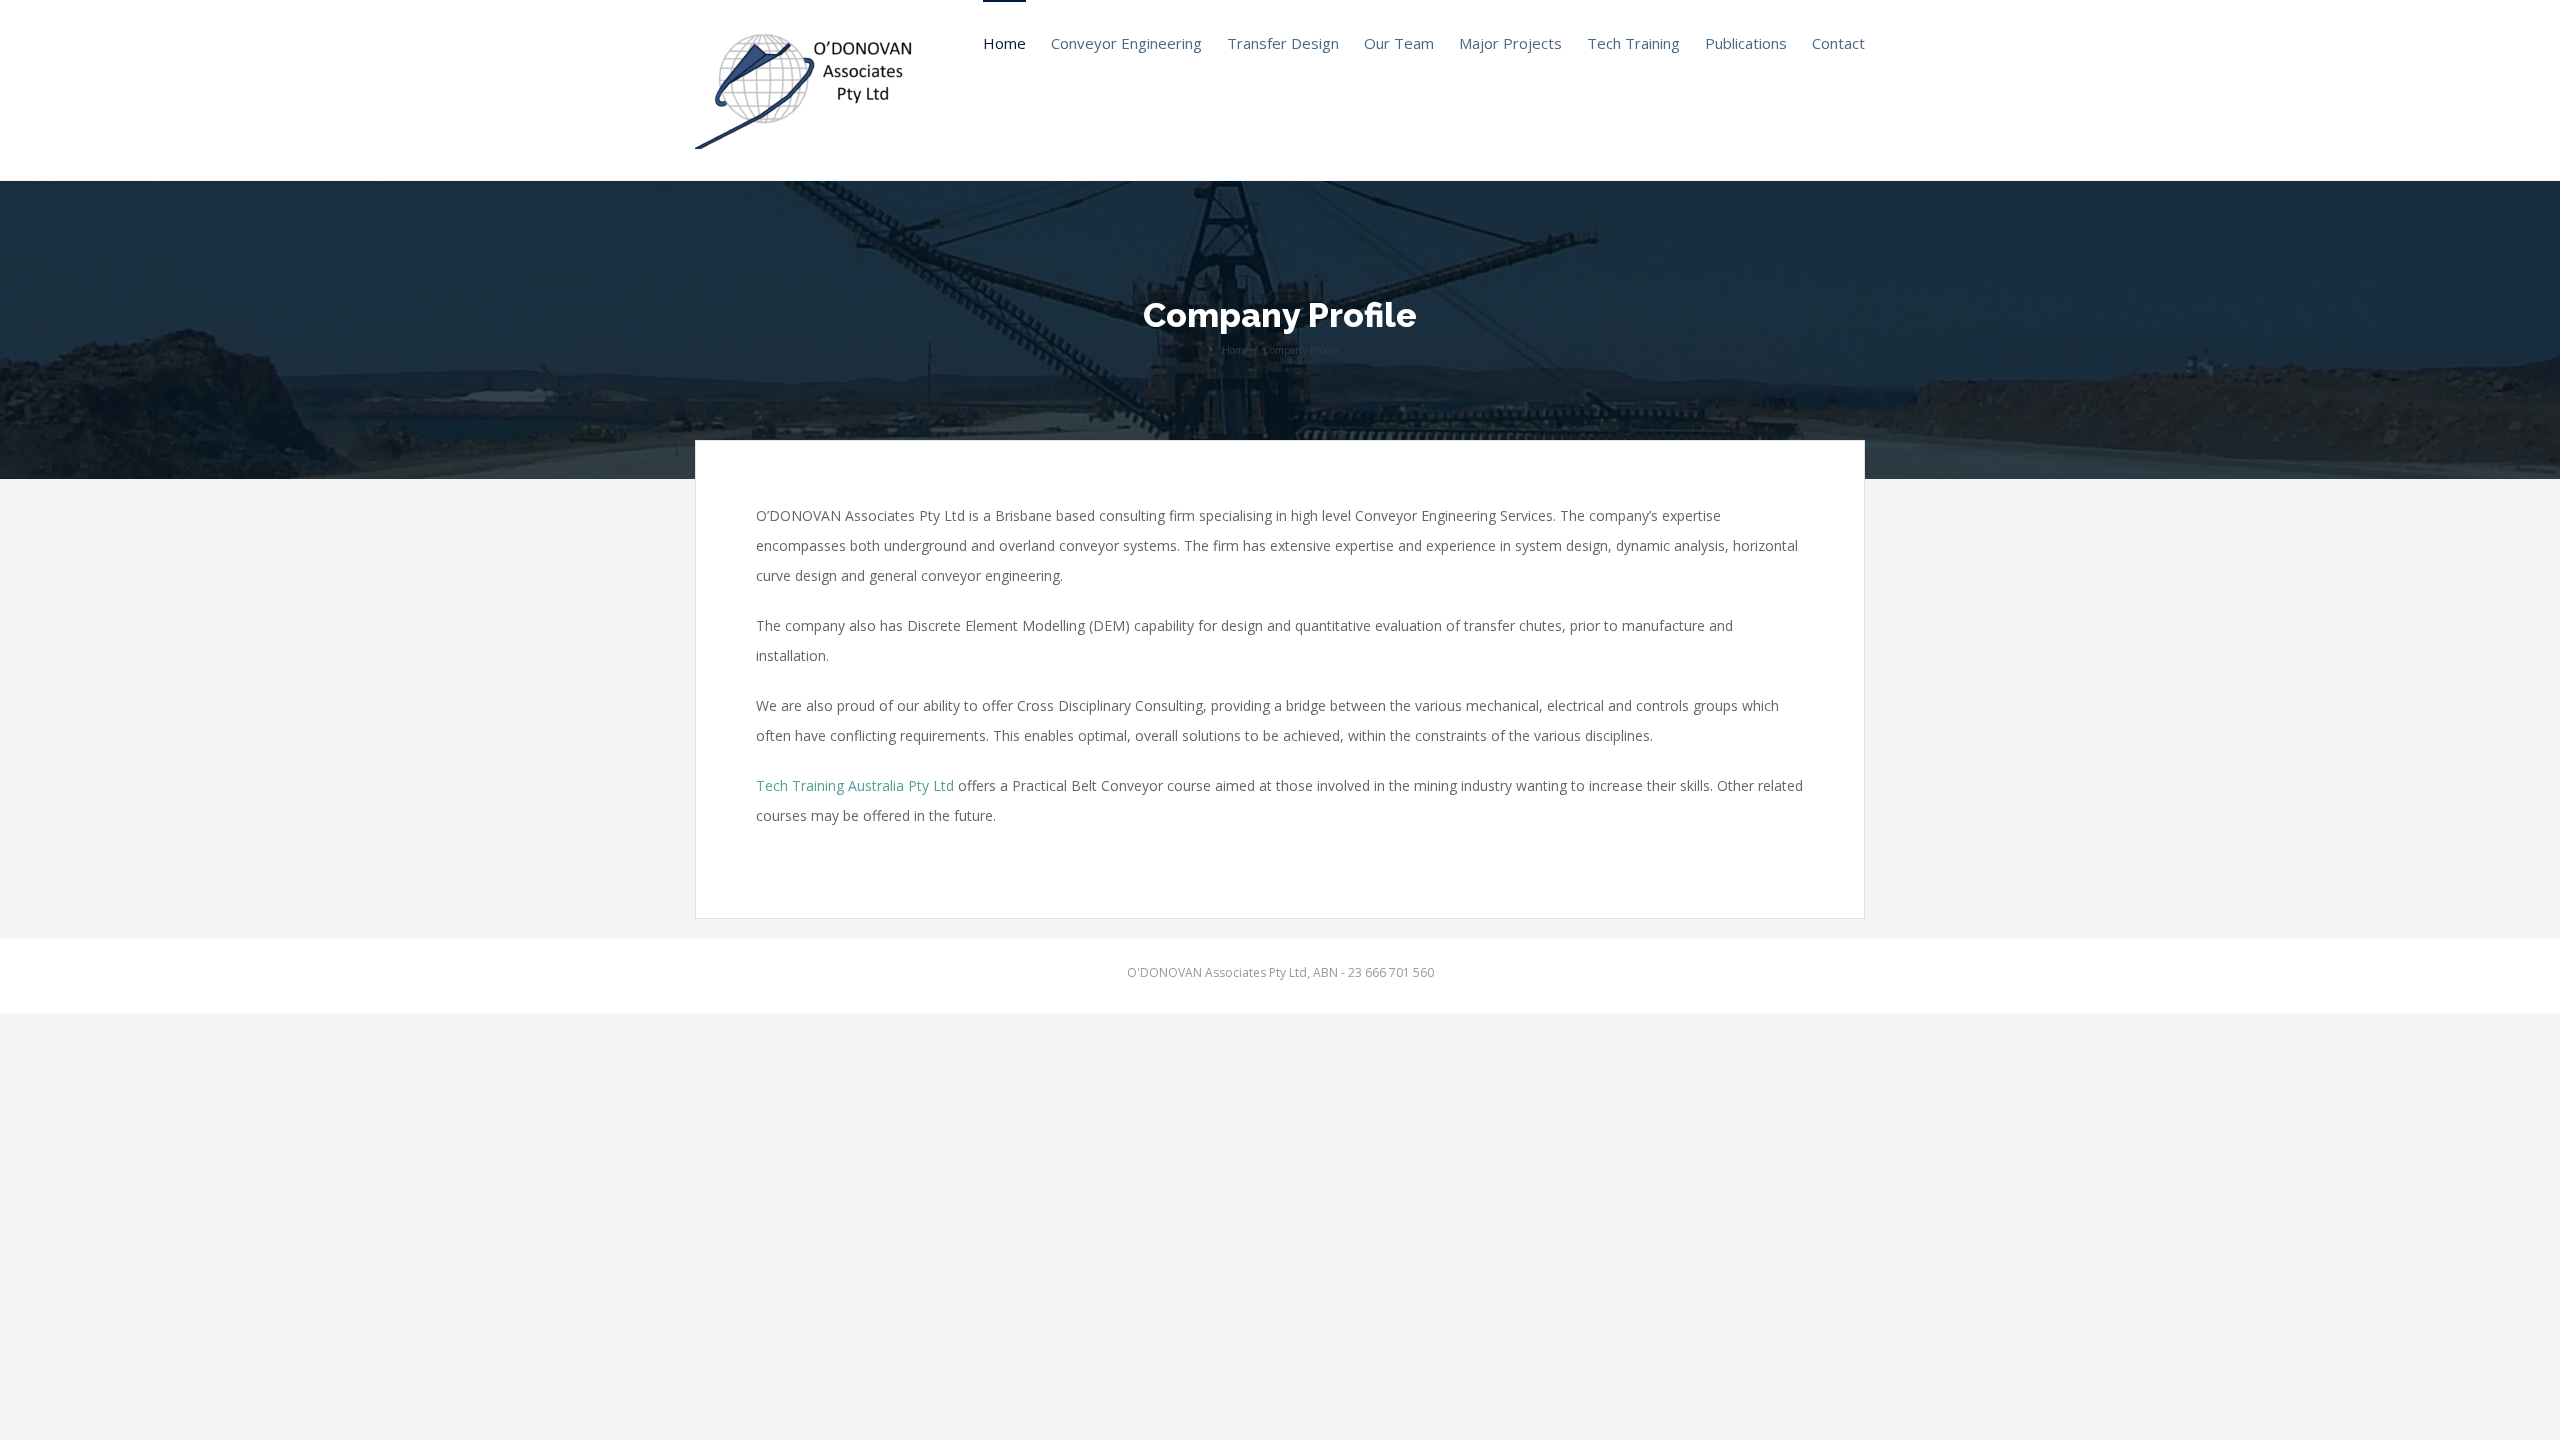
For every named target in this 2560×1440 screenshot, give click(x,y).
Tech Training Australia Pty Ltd (857, 785)
